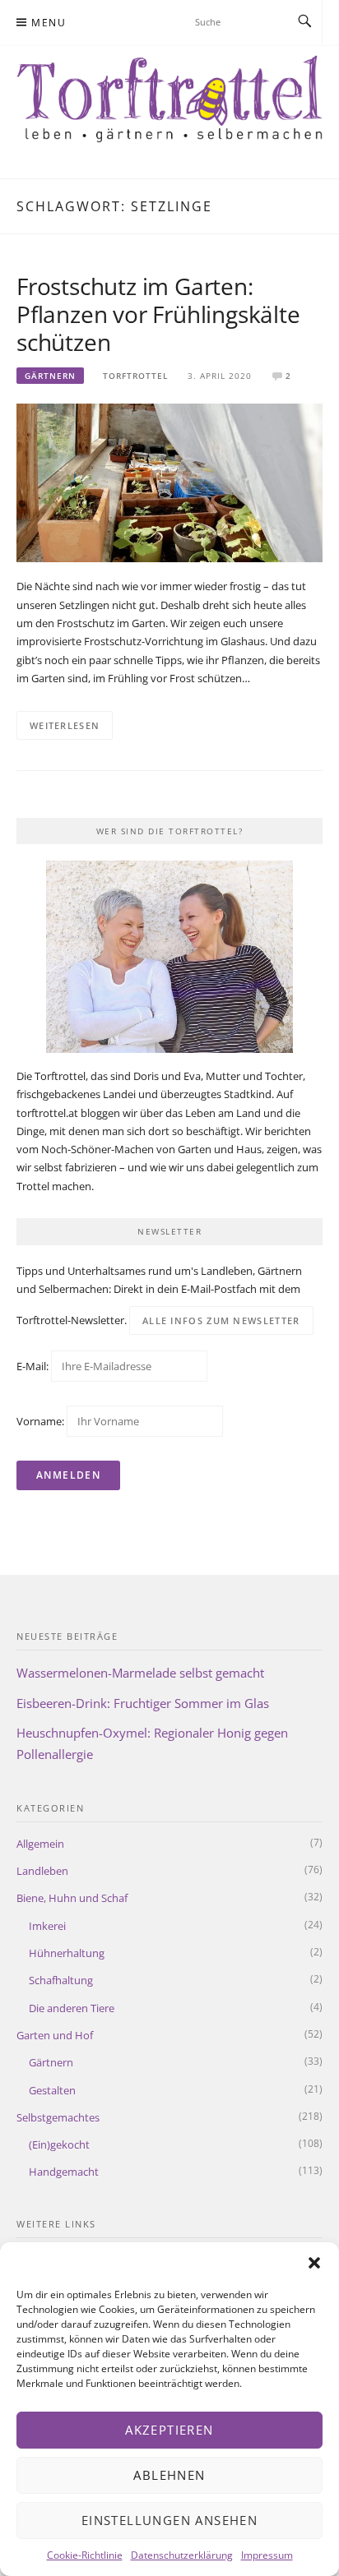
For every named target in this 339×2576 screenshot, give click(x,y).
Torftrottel (135, 376)
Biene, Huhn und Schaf (72, 1898)
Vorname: (40, 1421)
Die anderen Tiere (72, 2008)
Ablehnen (169, 2475)
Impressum (267, 2555)
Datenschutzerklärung (182, 2555)
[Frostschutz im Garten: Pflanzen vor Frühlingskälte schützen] (169, 482)
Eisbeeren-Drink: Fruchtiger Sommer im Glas (143, 1703)
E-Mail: (34, 1366)
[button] (314, 2263)
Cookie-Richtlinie (85, 2555)
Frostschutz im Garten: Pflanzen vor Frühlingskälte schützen (158, 314)
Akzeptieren (169, 2430)
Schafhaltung (61, 1980)
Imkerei (47, 1926)
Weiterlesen (65, 725)
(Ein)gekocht (59, 2144)
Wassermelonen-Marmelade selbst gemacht (140, 1673)
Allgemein (40, 1844)
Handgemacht (64, 2172)
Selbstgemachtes (58, 2117)
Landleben (42, 1871)
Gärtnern (50, 376)
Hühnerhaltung (67, 1953)
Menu (49, 23)
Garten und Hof (55, 2035)
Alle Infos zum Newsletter (221, 1320)
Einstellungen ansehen (169, 2520)
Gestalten (52, 2090)
